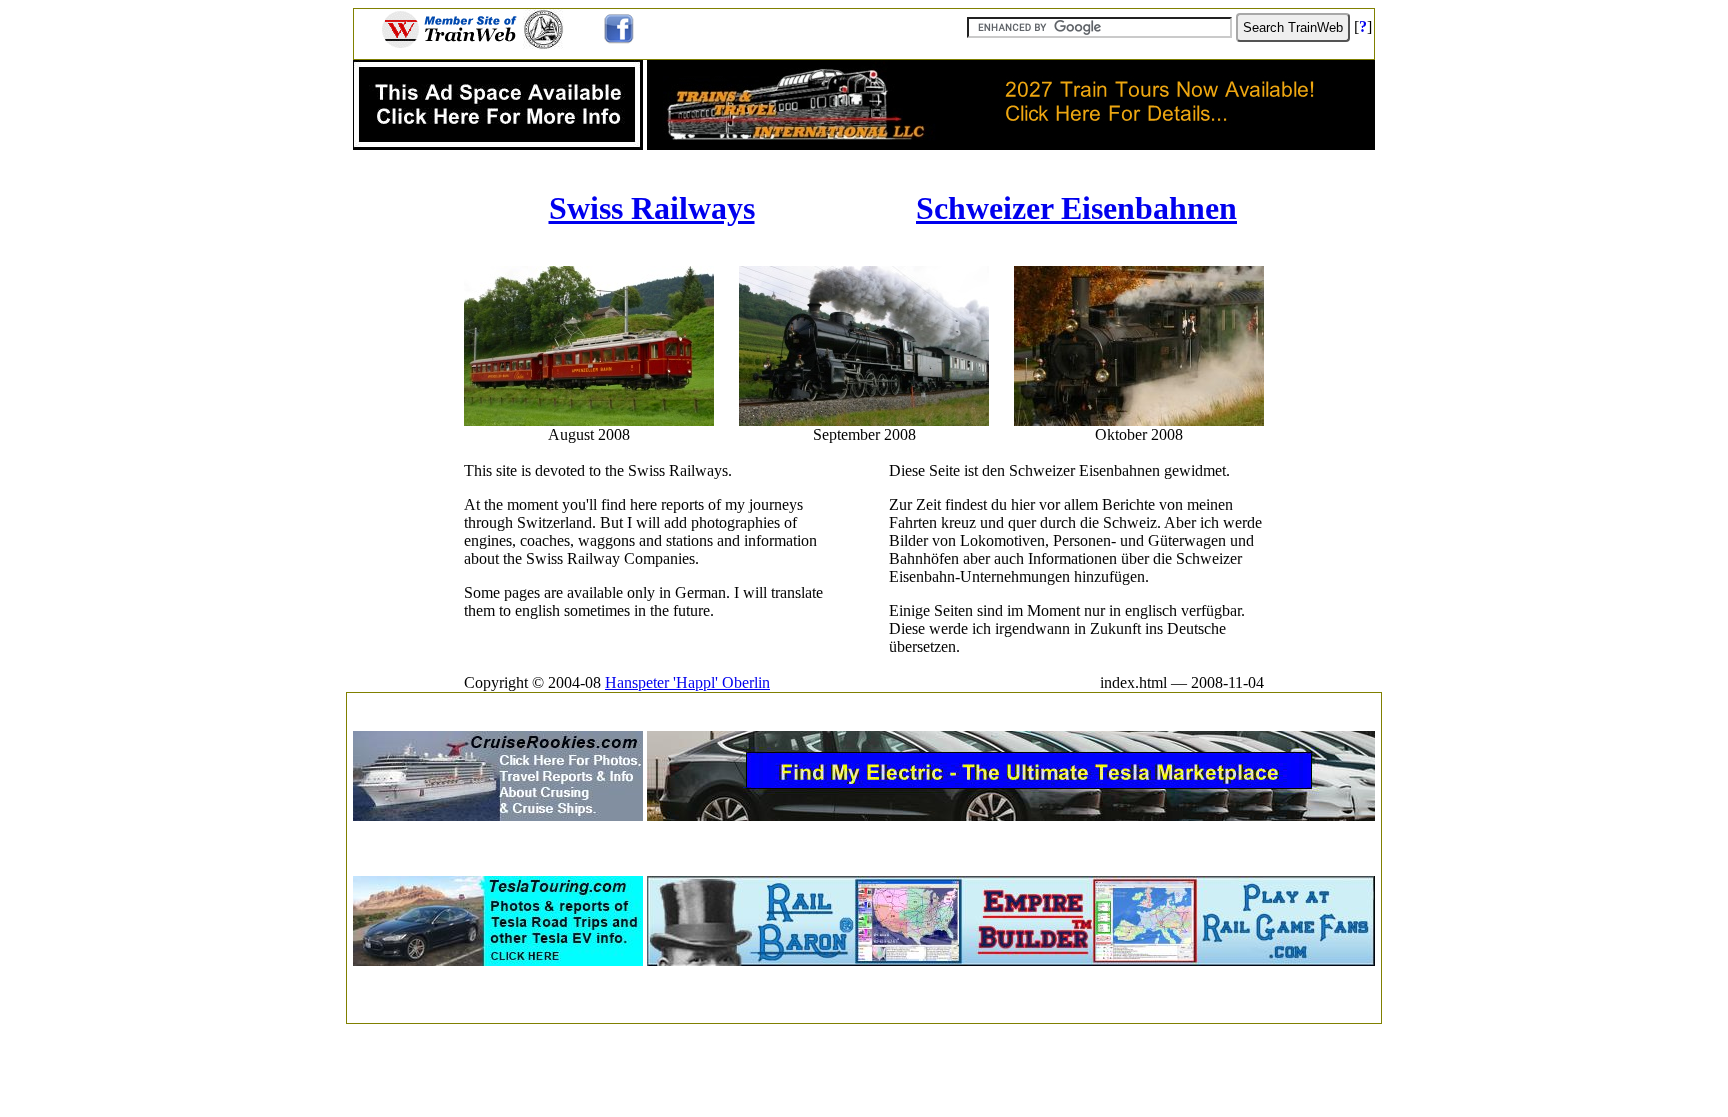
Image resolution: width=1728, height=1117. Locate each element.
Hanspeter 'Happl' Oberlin (687, 682)
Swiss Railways (652, 208)
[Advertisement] (864, 705)
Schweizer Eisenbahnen (1076, 208)
